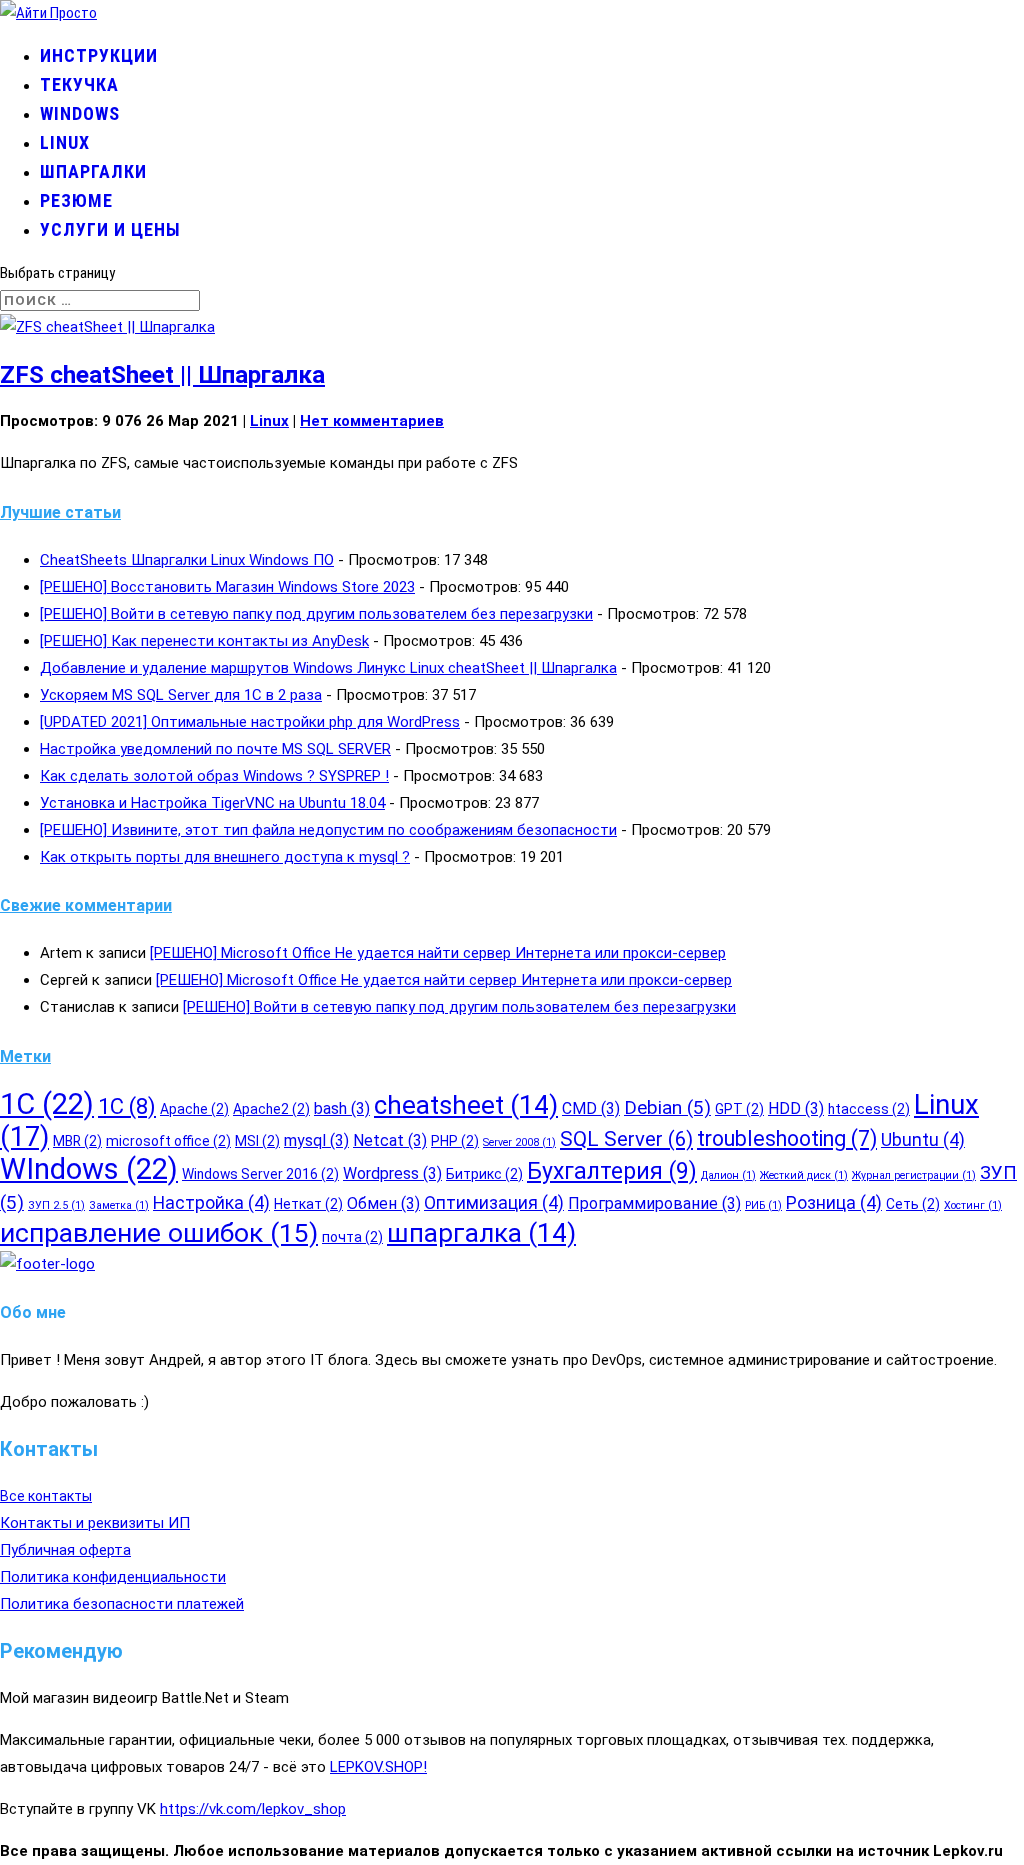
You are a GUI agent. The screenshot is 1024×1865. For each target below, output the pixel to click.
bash (342, 1108)
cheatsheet (466, 1105)
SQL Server (626, 1139)
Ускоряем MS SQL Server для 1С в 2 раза (181, 695)
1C (47, 1104)
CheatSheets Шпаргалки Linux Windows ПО (187, 560)
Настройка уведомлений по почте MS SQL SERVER (215, 749)
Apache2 (271, 1109)
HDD (796, 1108)
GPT (739, 1109)
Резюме (76, 200)
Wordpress (392, 1173)
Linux (65, 142)
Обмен (383, 1203)
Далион (728, 1175)
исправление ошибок (159, 1232)
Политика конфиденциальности (113, 1577)
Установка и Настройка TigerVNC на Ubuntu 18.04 (212, 803)
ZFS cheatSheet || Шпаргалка (162, 374)
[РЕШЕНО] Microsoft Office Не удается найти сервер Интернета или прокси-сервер (438, 953)
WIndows (89, 1169)
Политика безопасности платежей (122, 1604)
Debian (667, 1107)
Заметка (119, 1205)
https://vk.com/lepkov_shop (253, 1809)
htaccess (869, 1109)
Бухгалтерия (612, 1171)
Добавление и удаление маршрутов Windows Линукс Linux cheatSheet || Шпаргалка (328, 668)
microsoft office (168, 1141)
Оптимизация (494, 1203)
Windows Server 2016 (260, 1174)
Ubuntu (923, 1140)
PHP (455, 1141)
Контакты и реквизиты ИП (95, 1523)
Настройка (211, 1203)
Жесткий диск (804, 1175)
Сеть (913, 1204)
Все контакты (46, 1496)
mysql (316, 1140)
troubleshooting (787, 1138)
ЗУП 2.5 (56, 1205)
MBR (77, 1141)
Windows (80, 113)
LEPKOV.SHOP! (378, 1767)
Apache (194, 1109)
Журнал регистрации (914, 1175)
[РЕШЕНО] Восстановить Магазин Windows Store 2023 (227, 587)
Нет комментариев (372, 421)
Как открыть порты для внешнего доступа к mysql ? (225, 857)
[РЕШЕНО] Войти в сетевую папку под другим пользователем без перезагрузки (316, 614)
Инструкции (99, 55)
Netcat (390, 1140)
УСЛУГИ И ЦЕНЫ (110, 229)
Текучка (79, 84)
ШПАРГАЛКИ (93, 171)
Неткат (308, 1204)
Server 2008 (519, 1142)
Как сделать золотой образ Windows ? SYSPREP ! (214, 776)
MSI (257, 1141)
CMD (591, 1108)
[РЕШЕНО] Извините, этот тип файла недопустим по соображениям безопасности (328, 830)
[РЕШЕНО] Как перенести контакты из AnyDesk (204, 641)
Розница (834, 1203)
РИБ (763, 1205)
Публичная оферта (65, 1550)
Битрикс (484, 1174)
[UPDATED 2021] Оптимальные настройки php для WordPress (250, 722)
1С (127, 1106)
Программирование (654, 1203)
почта (352, 1237)
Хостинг (973, 1205)
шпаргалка (481, 1233)
